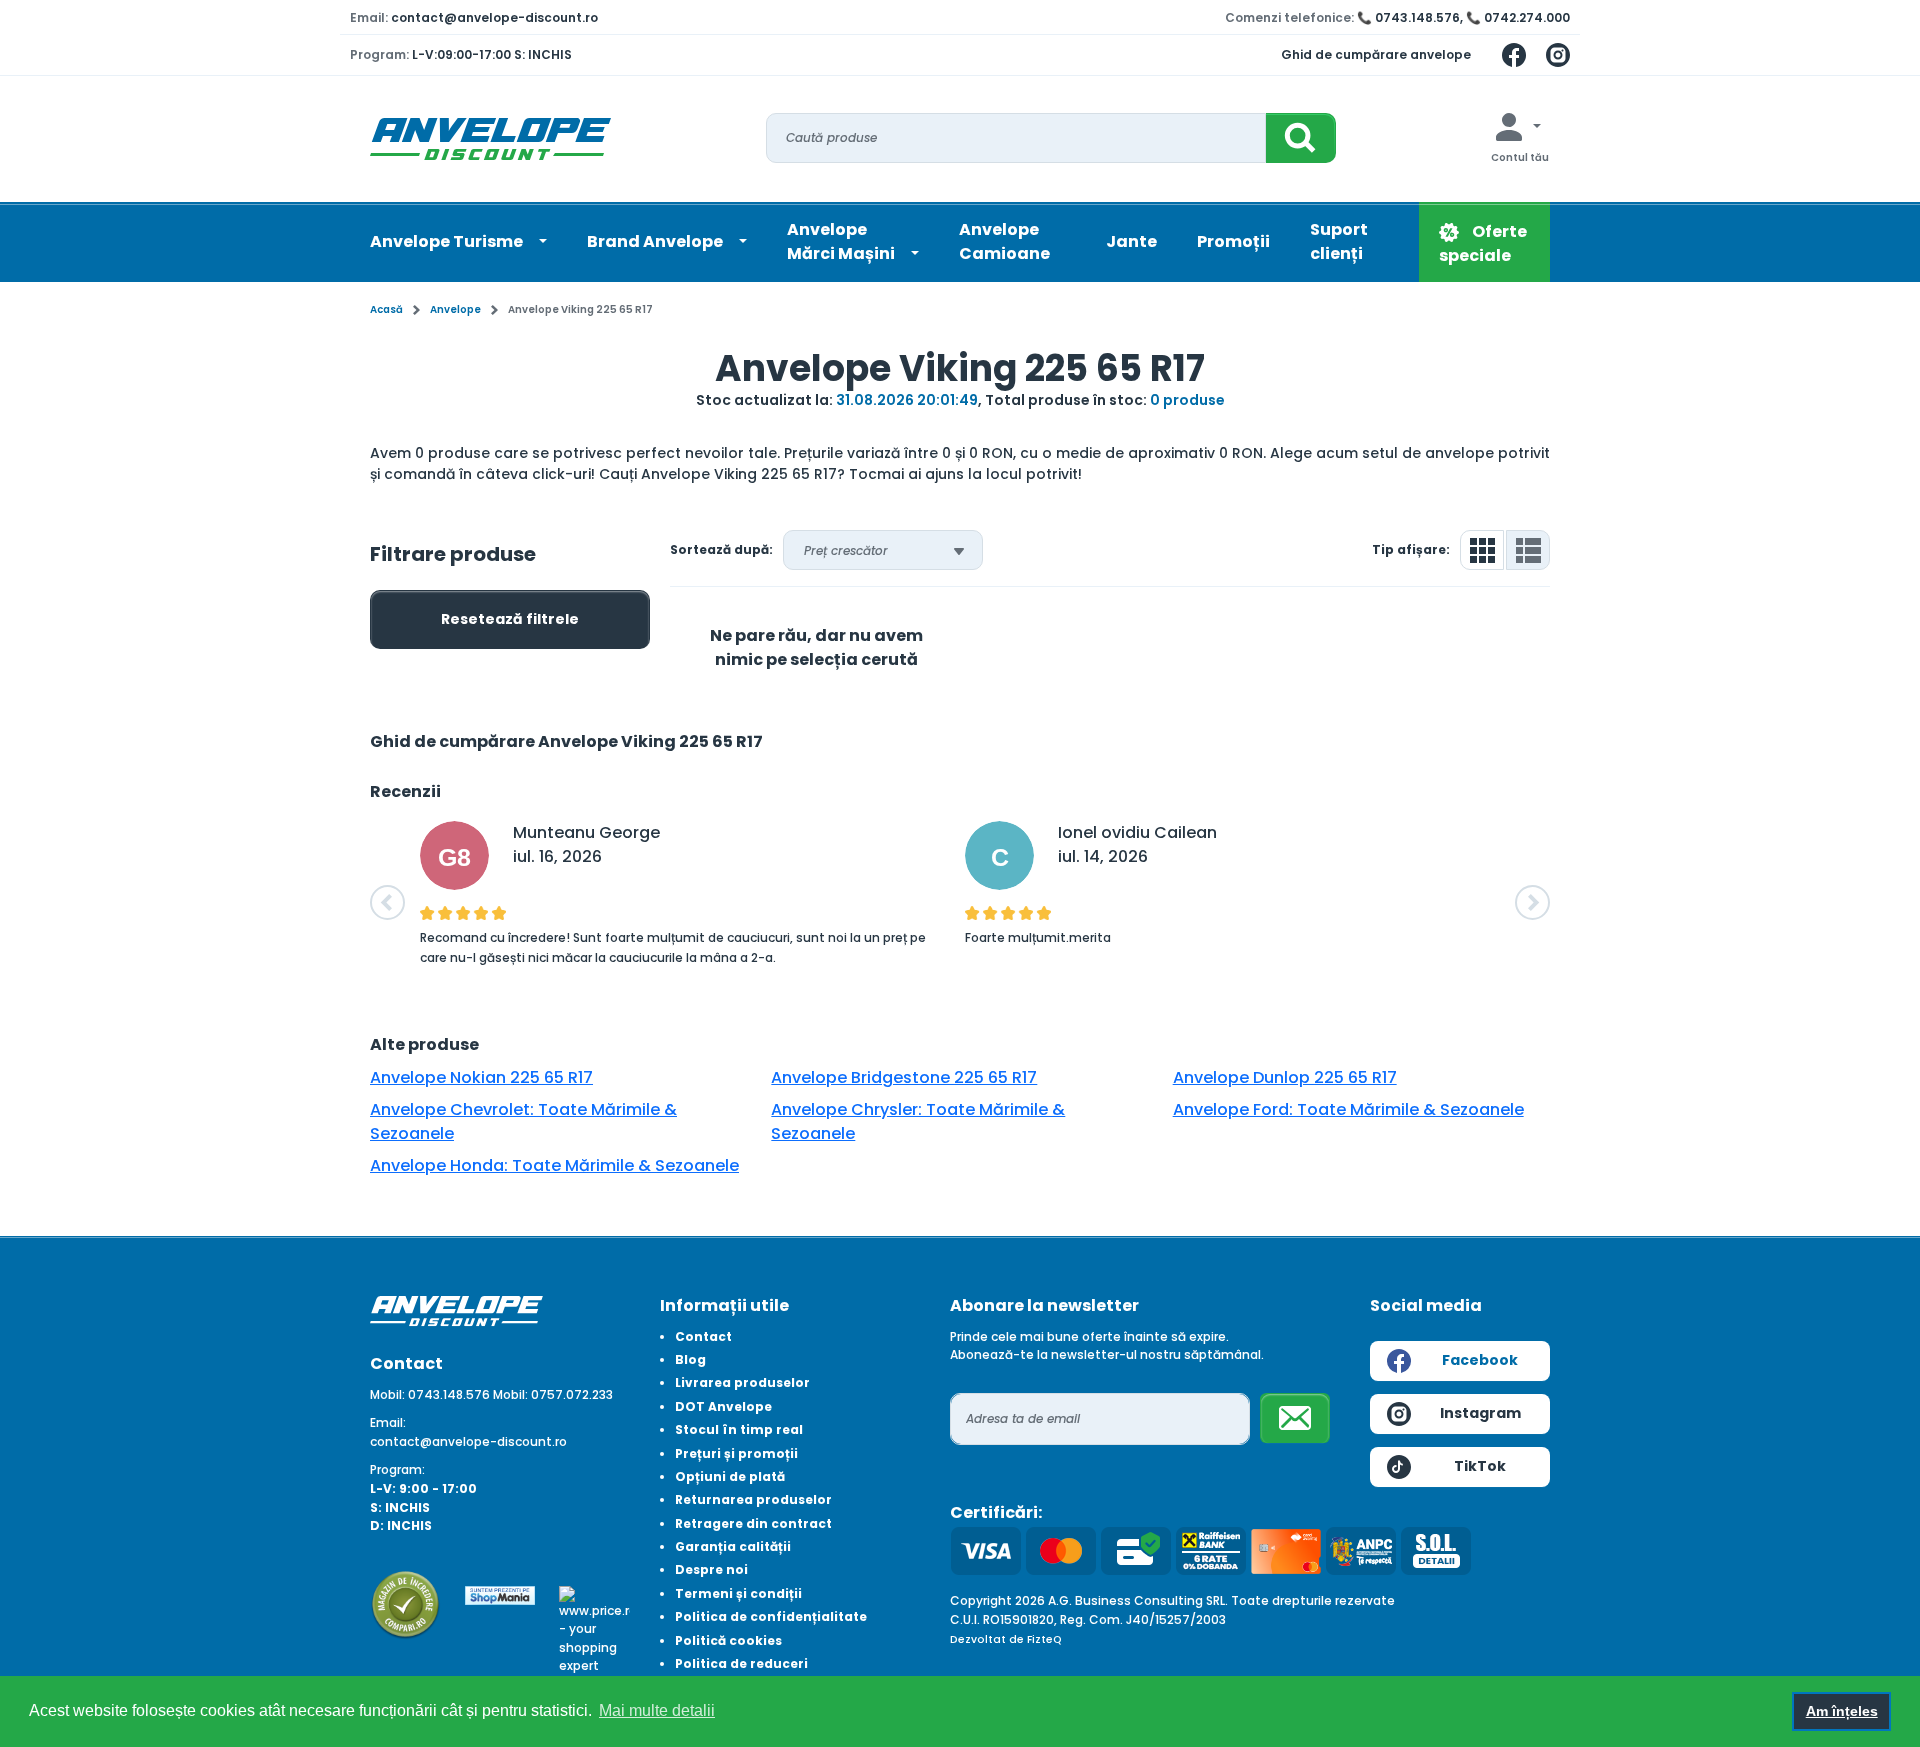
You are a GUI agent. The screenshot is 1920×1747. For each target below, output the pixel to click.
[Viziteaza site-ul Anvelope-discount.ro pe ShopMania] (500, 1594)
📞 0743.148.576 (1408, 17)
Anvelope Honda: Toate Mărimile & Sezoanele (554, 1165)
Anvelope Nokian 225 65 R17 (481, 1077)
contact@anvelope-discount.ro (494, 17)
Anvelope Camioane (1004, 241)
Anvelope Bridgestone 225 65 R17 (904, 1077)
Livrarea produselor (742, 1382)
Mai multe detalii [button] (657, 1710)
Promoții (1233, 241)
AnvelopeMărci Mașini (842, 241)
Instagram (1480, 1413)
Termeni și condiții (738, 1593)
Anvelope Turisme (448, 241)
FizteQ (1044, 1639)
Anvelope (455, 309)
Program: (397, 1469)
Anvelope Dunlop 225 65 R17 (1285, 1077)
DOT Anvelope (723, 1406)
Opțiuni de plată (730, 1476)
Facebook (1480, 1360)
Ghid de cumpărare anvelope (1376, 54)
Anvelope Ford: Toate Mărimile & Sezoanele (1348, 1109)
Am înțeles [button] (1842, 1711)
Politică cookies (728, 1640)
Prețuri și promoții (736, 1453)
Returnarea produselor (753, 1499)
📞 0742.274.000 (1518, 17)
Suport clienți (1339, 241)
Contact (703, 1336)
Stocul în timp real (739, 1429)
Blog (690, 1359)
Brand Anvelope (656, 241)
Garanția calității (733, 1546)
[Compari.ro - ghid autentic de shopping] (405, 1603)
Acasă (386, 309)
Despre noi (711, 1569)
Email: (388, 1422)
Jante (1131, 241)
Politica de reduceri (741, 1663)
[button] (387, 902)
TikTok (1480, 1466)
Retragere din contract (753, 1523)
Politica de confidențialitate (771, 1616)
